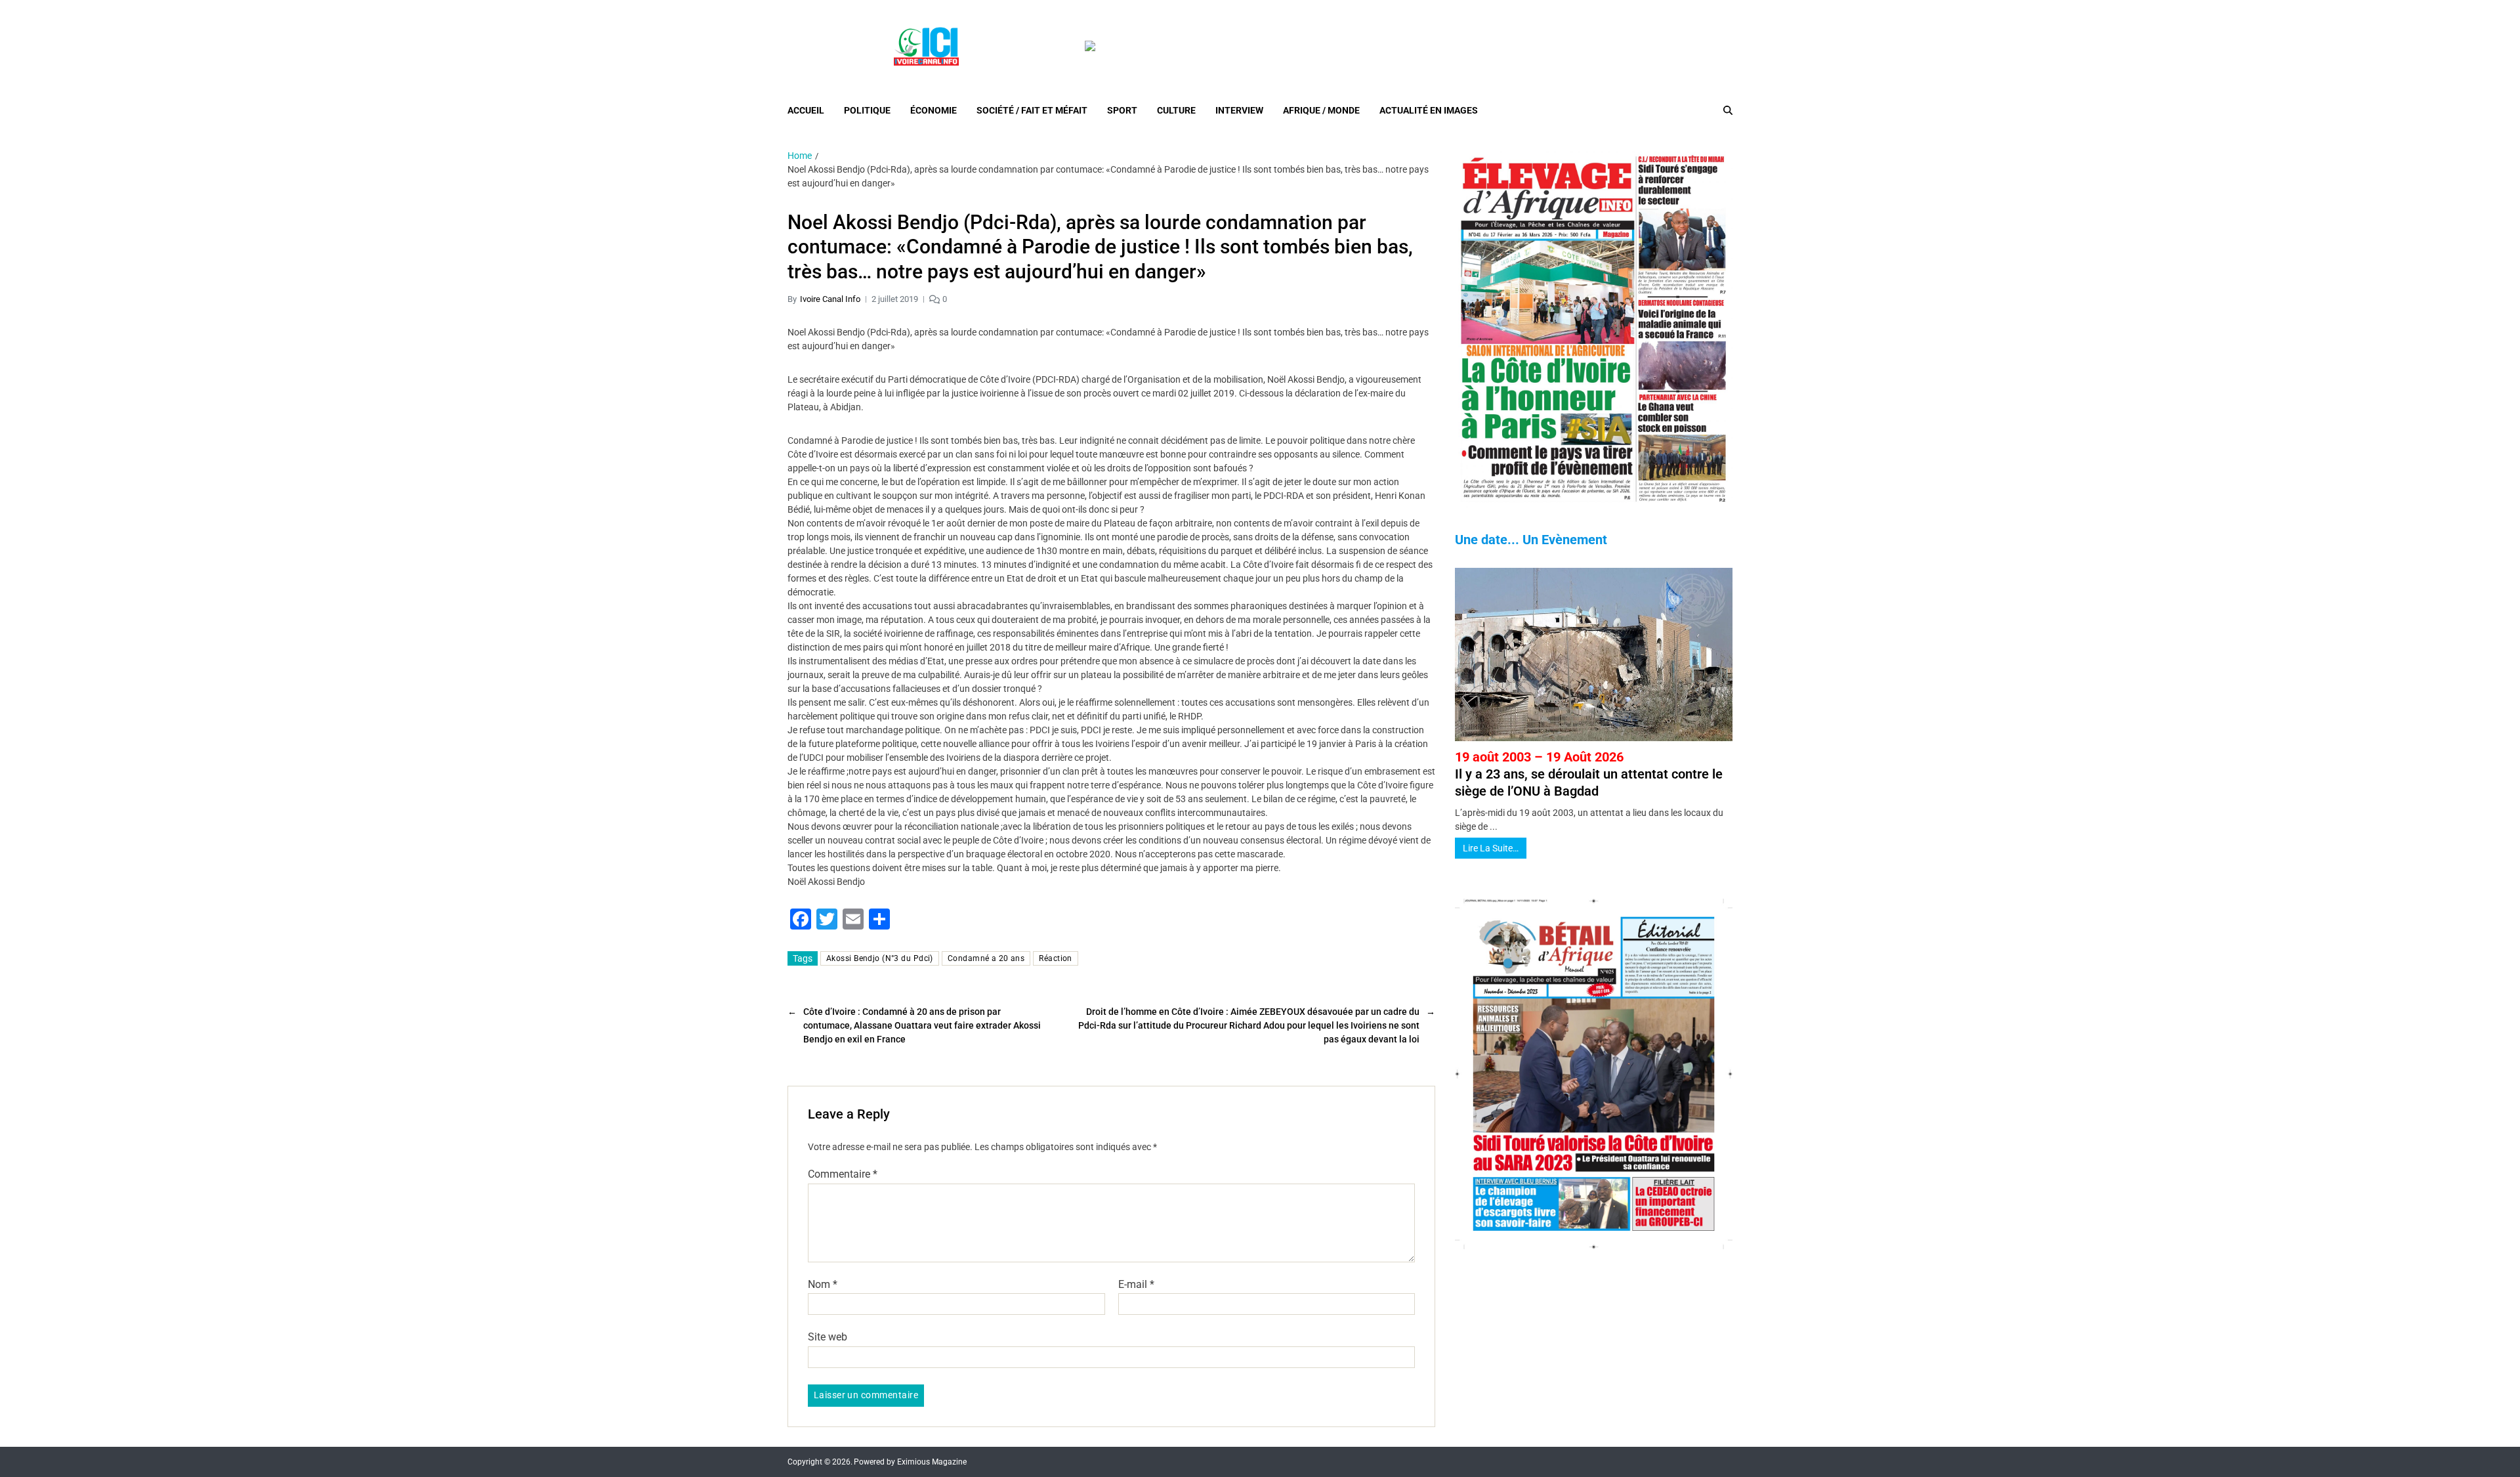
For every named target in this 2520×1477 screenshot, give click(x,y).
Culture (1176, 110)
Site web (828, 1337)
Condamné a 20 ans (986, 958)
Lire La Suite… (1491, 848)
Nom (823, 1285)
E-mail (1136, 1285)
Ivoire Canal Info (830, 299)
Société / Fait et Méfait (1032, 110)
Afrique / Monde (1321, 110)
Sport (1122, 110)
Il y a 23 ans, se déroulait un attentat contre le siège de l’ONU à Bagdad (1589, 774)
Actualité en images (1429, 110)
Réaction (1056, 958)
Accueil (806, 110)
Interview (1239, 110)
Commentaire (843, 1174)
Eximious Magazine (932, 1462)
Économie (934, 110)
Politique (867, 110)
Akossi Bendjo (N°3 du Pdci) (880, 958)
